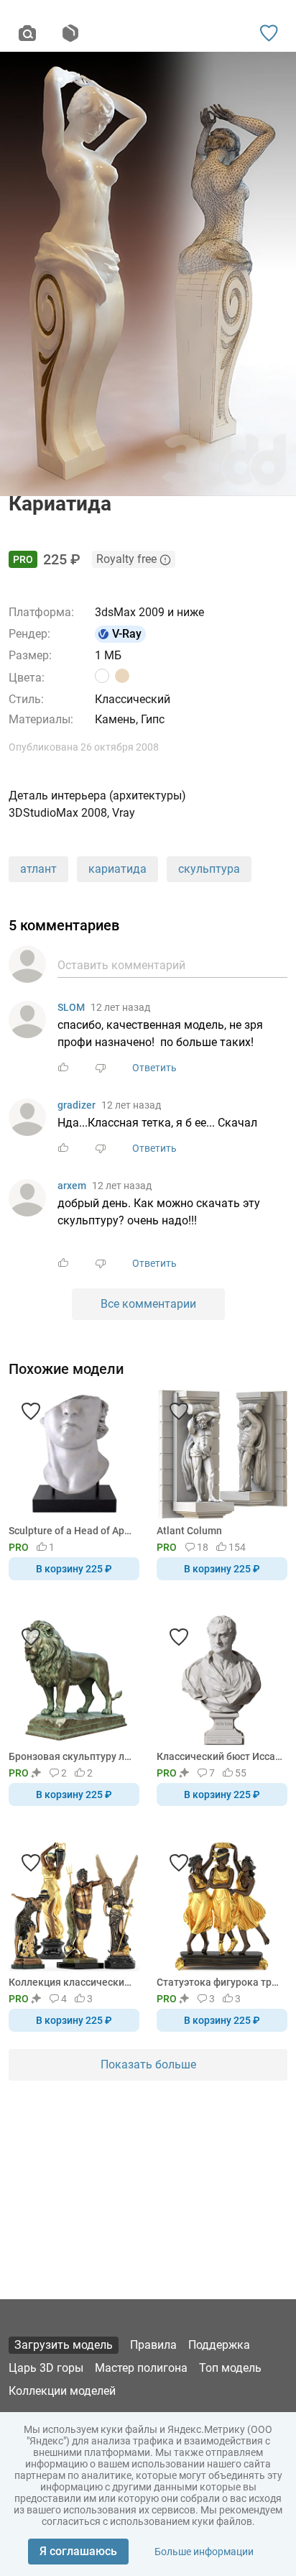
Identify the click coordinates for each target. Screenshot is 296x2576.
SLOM (71, 1007)
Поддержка (219, 2345)
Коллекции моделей (62, 2391)
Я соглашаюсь (78, 2551)
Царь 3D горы (46, 2368)
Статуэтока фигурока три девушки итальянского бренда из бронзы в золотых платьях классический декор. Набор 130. (219, 1982)
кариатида (117, 869)
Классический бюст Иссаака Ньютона (219, 1756)
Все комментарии (148, 1304)
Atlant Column (189, 1531)
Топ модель (230, 2368)
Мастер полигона (141, 2368)
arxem (72, 1186)
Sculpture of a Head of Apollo (71, 1531)
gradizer (77, 1105)
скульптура (209, 869)
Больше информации (204, 2552)
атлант (38, 869)
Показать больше (148, 2064)
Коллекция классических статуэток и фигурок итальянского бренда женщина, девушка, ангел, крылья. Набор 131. (71, 1982)
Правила (153, 2345)
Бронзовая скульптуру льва (71, 1756)
